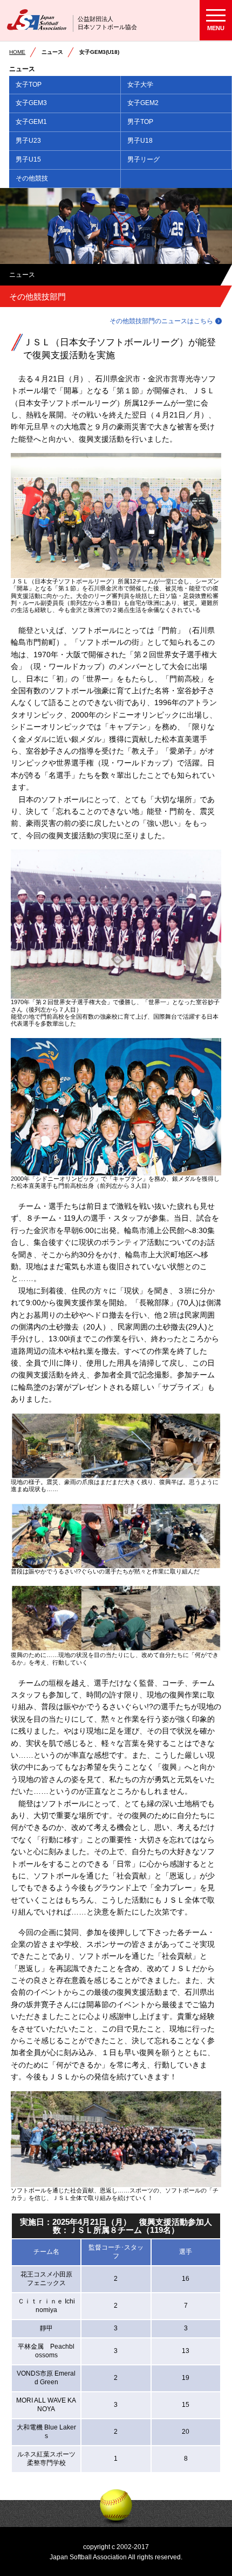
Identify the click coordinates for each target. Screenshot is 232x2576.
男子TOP (140, 122)
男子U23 (28, 141)
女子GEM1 (31, 122)
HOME (17, 52)
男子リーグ (144, 159)
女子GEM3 (31, 103)
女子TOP (29, 85)
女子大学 (140, 85)
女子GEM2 (143, 103)
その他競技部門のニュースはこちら (161, 321)
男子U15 (28, 159)
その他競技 (32, 178)
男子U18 (140, 141)
